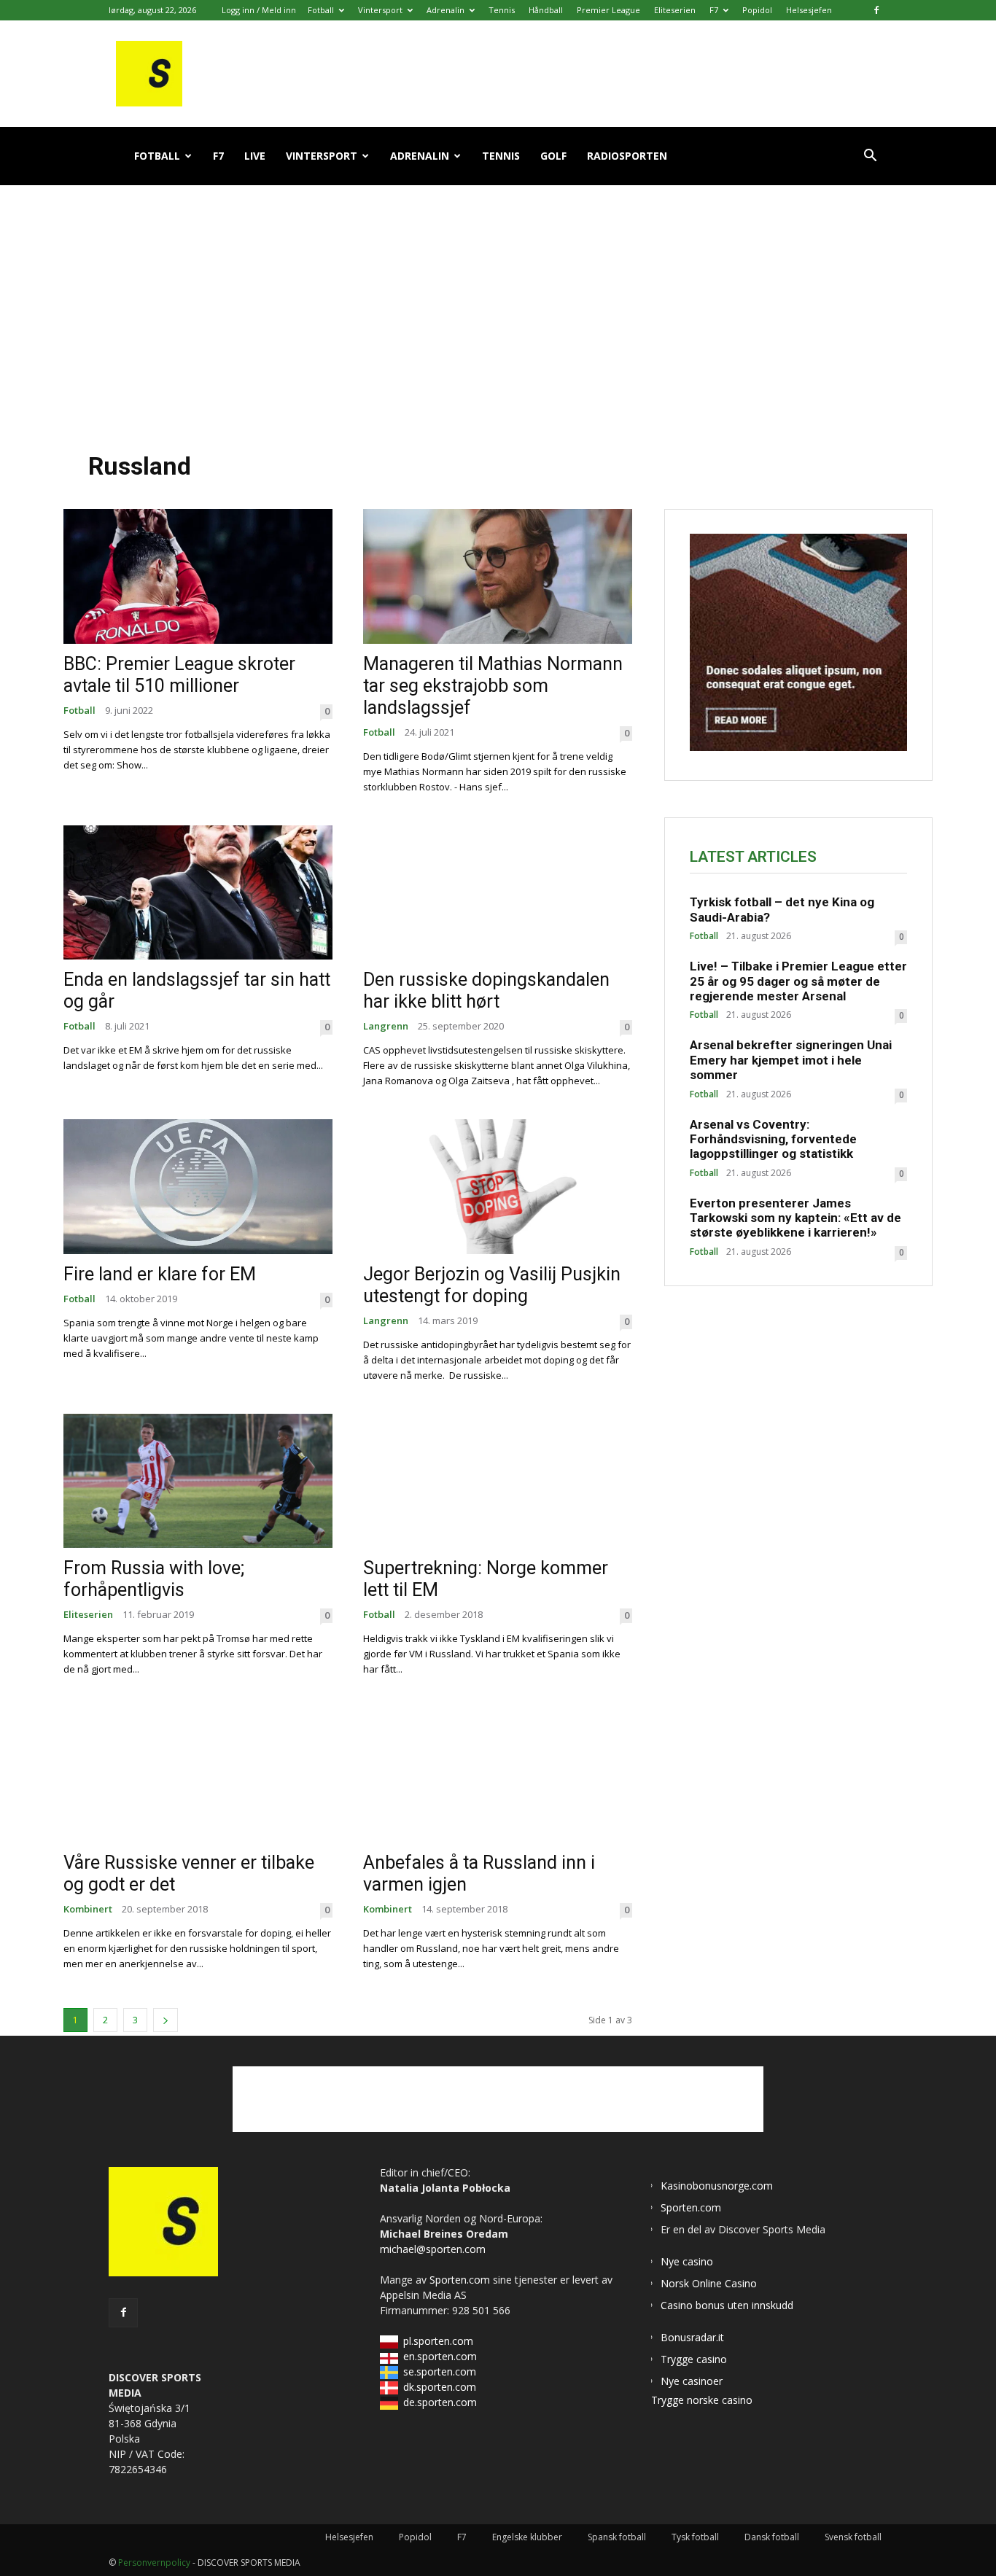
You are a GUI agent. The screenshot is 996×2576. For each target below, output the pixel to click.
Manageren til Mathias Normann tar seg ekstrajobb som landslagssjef (493, 686)
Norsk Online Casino (709, 2283)
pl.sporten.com (438, 2341)
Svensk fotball (853, 2537)
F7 (714, 10)
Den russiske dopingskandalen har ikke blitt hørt (486, 991)
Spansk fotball (617, 2537)
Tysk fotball (695, 2537)
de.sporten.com (440, 2402)
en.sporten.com (440, 2356)
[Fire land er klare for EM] (198, 1187)
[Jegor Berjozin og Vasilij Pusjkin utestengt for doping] (498, 1187)
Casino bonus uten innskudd (727, 2305)
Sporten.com (461, 2280)
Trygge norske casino (702, 2400)
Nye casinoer (692, 2381)
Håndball (546, 10)
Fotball (321, 10)
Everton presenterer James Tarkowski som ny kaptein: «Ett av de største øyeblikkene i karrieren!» (795, 1218)
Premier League (608, 10)
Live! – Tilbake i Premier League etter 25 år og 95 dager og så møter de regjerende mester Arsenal (798, 981)
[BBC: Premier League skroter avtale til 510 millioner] (198, 576)
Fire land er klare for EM (160, 1274)
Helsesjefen (809, 10)
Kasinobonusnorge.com (717, 2186)
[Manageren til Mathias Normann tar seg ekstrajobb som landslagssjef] (498, 576)
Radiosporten (627, 156)
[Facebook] (876, 10)
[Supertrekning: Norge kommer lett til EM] (498, 1481)
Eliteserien (675, 10)
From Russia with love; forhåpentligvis (154, 1579)
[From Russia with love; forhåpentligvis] (198, 1481)
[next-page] (166, 2020)
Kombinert (88, 1909)
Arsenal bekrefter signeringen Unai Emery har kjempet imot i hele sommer (791, 1060)
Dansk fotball (772, 2537)
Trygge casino (694, 2359)
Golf (553, 156)
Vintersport (380, 10)
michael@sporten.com (433, 2249)
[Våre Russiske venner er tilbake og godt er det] (198, 1775)
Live (255, 156)
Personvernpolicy (154, 2563)
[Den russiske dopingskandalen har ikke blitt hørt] (498, 893)
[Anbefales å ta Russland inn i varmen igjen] (498, 1775)
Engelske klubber (527, 2537)
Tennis (502, 10)
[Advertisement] (498, 306)
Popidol (757, 10)
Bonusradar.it (692, 2337)
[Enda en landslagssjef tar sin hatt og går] (198, 893)
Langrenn (386, 1026)
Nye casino (687, 2261)
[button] (870, 157)
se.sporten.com (440, 2371)
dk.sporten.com (440, 2387)
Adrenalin (446, 10)
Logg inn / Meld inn (259, 10)
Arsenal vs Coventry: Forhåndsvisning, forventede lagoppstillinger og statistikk (773, 1139)
